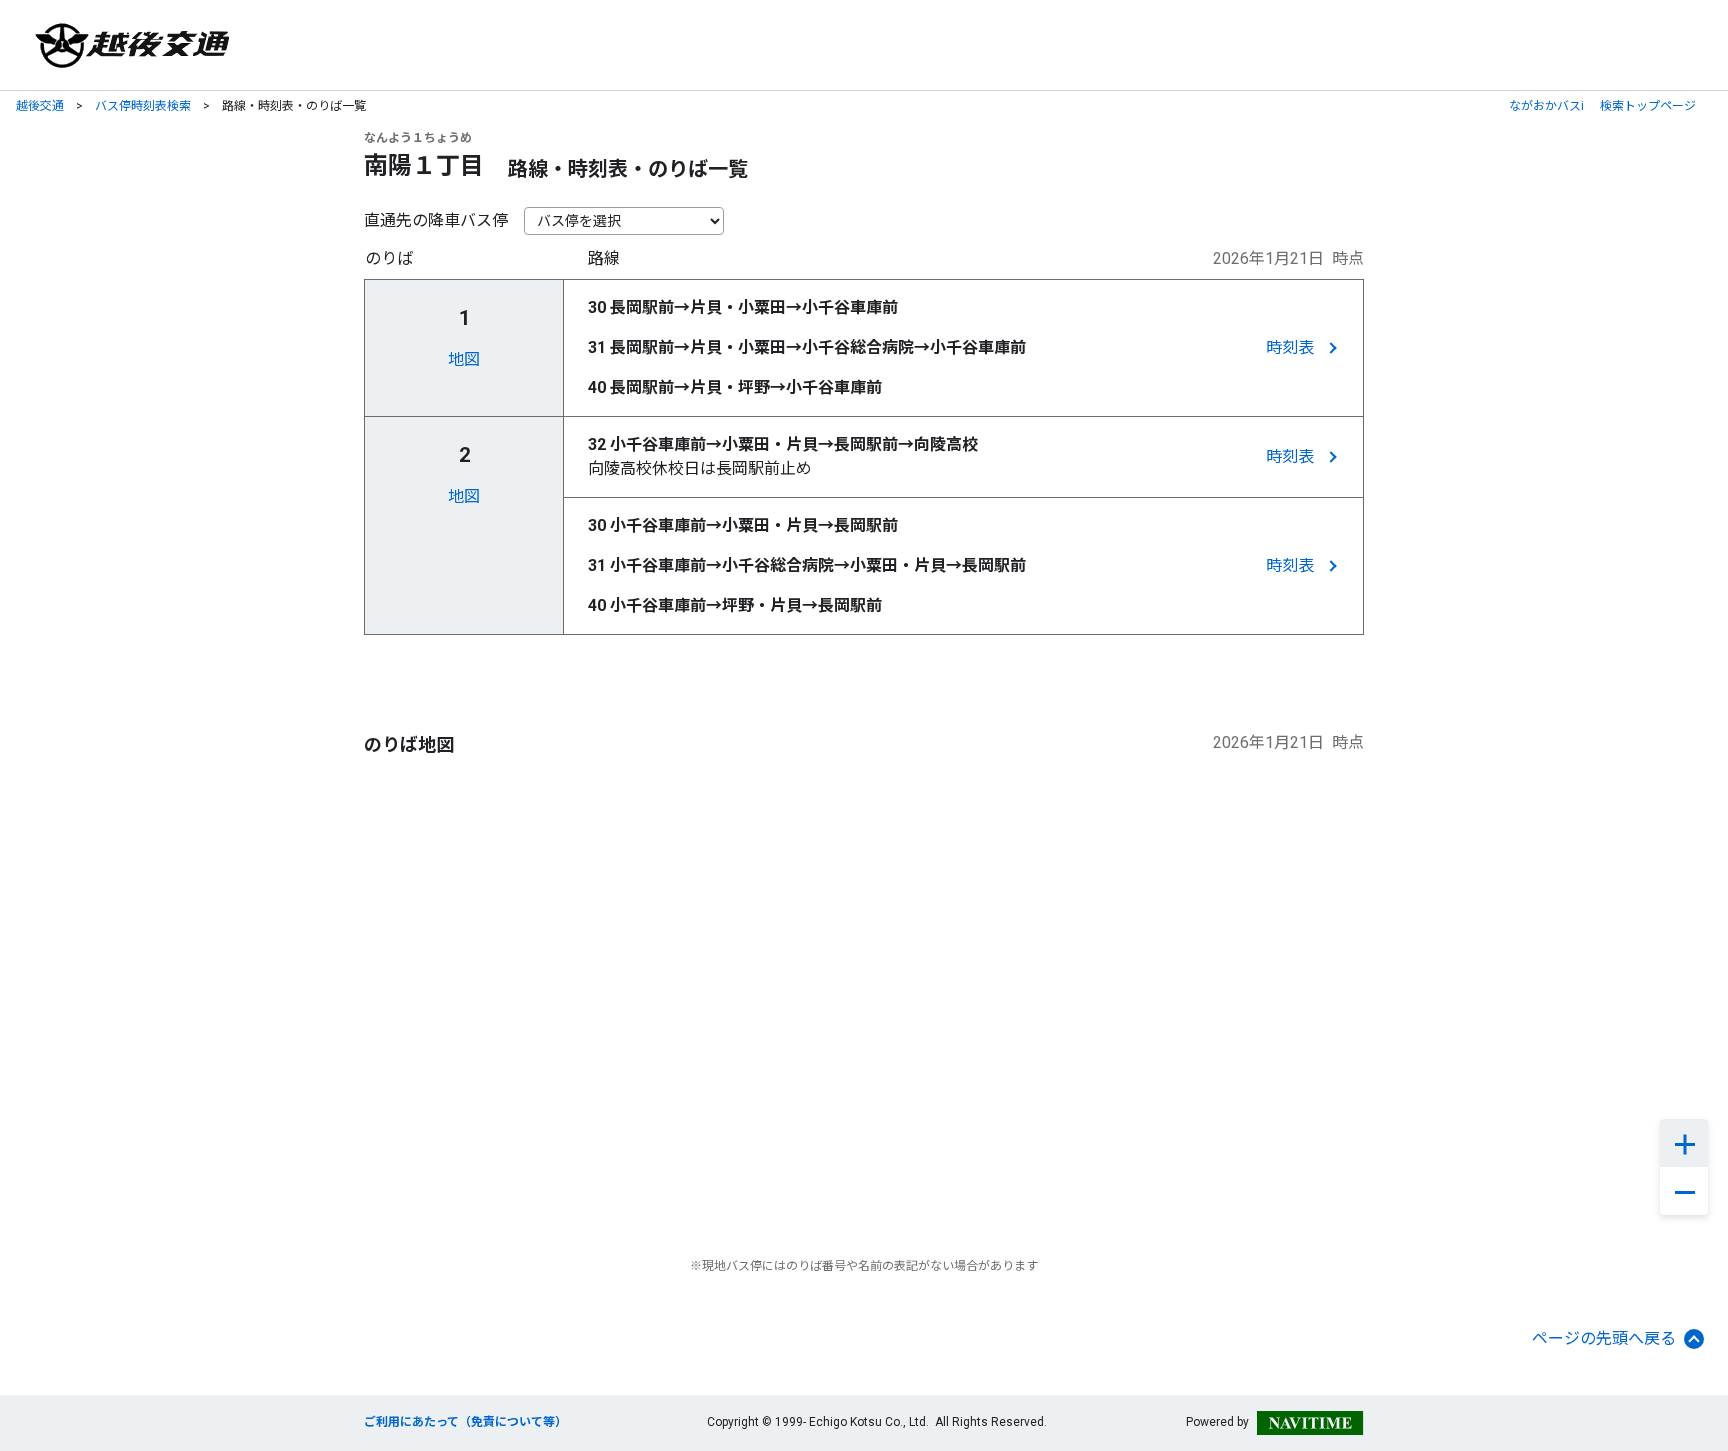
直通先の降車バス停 (436, 220)
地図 (464, 359)
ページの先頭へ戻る (1604, 1338)
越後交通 (40, 106)
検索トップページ (1648, 106)
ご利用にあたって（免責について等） (465, 1422)
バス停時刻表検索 (143, 106)
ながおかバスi (1546, 106)
